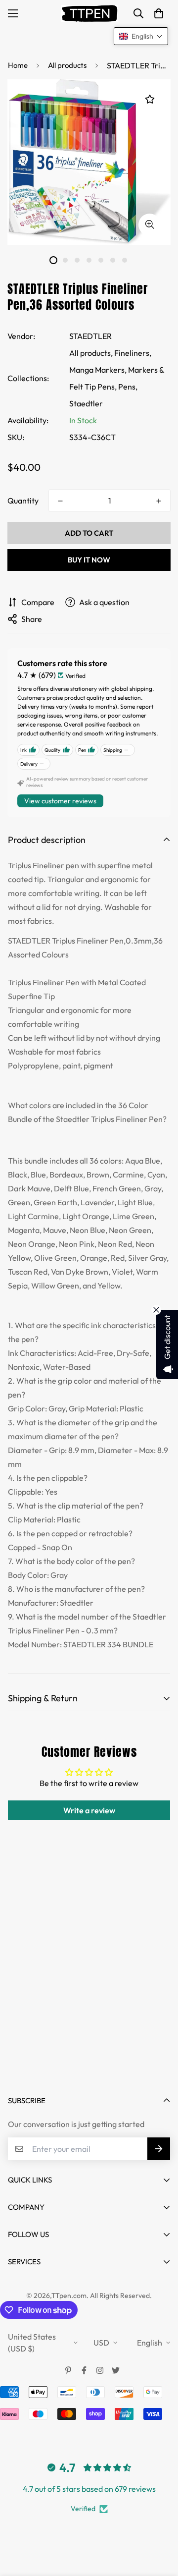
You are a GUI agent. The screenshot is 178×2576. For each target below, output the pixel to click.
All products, (91, 353)
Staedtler (86, 403)
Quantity (23, 501)
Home (18, 65)
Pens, (128, 387)
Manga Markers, (98, 370)
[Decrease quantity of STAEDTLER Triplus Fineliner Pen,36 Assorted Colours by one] (60, 501)
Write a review (89, 1810)
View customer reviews (60, 801)
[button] (159, 13)
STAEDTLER (90, 336)
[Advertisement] (89, 1984)
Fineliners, (133, 353)
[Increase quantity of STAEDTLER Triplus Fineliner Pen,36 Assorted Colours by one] (159, 501)
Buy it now (89, 560)
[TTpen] (89, 13)
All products (67, 65)
